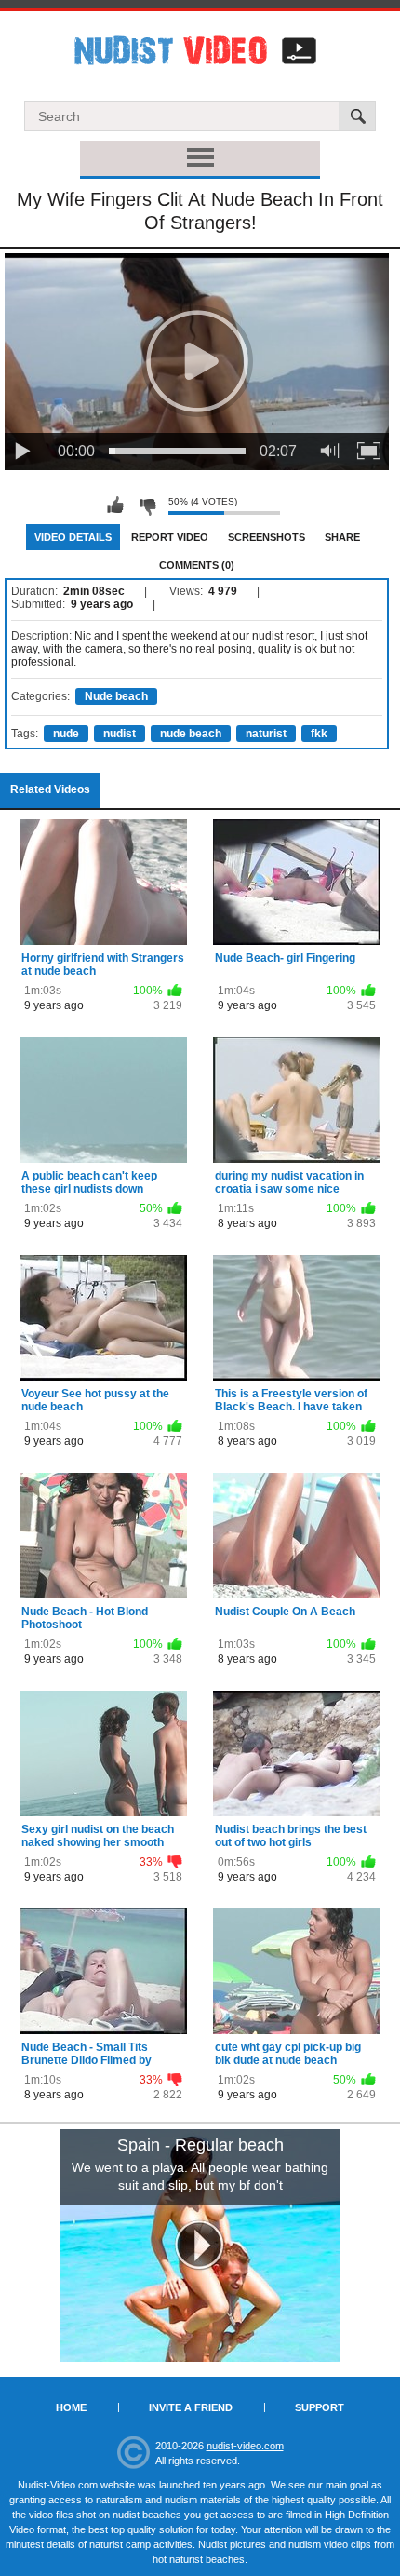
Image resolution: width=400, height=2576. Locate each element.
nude (66, 734)
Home (71, 2407)
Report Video (170, 537)
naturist (266, 734)
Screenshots (267, 537)
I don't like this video (147, 506)
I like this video (115, 506)
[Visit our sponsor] (200, 2246)
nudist (120, 734)
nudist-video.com (245, 2446)
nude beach (191, 734)
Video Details (73, 537)
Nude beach (116, 696)
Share (342, 537)
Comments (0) (197, 565)
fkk (319, 734)
